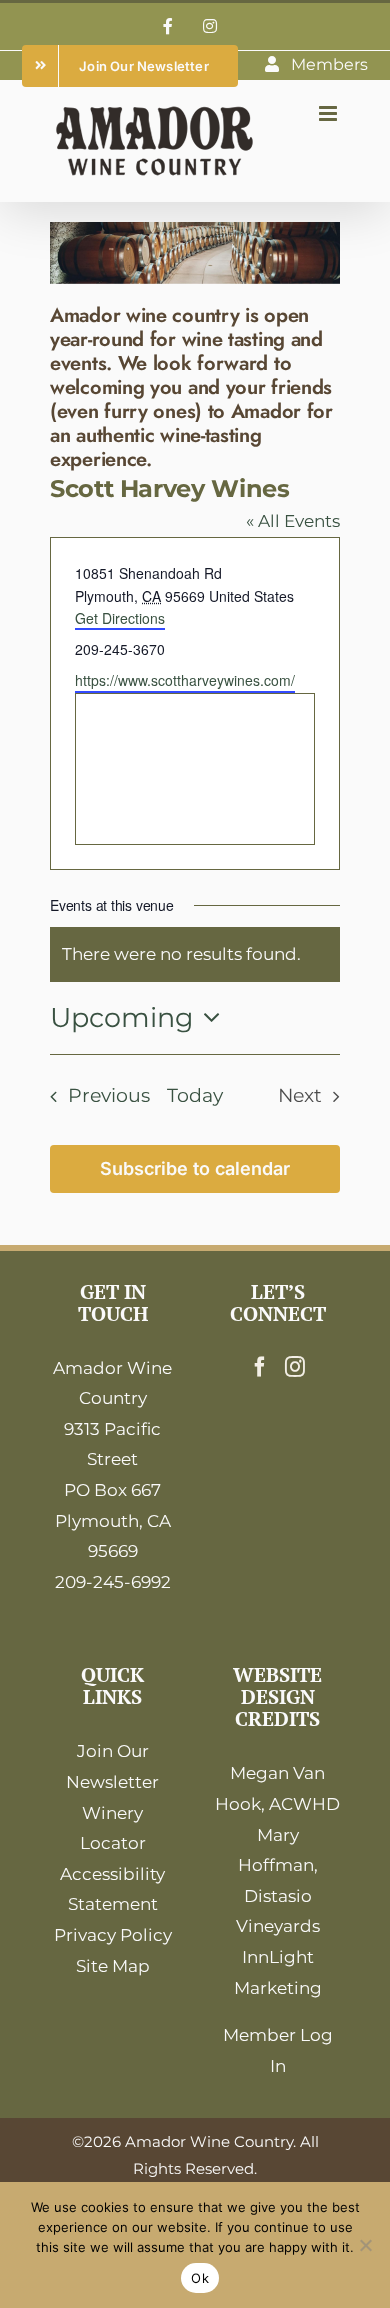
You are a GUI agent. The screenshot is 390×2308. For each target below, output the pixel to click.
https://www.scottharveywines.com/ (185, 680)
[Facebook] (260, 1367)
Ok (200, 2278)
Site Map (113, 1966)
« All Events (293, 521)
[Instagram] (295, 1367)
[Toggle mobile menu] (329, 113)
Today (195, 1095)
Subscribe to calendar (195, 1168)
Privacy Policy (113, 1935)
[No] (365, 2245)
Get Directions (120, 618)
